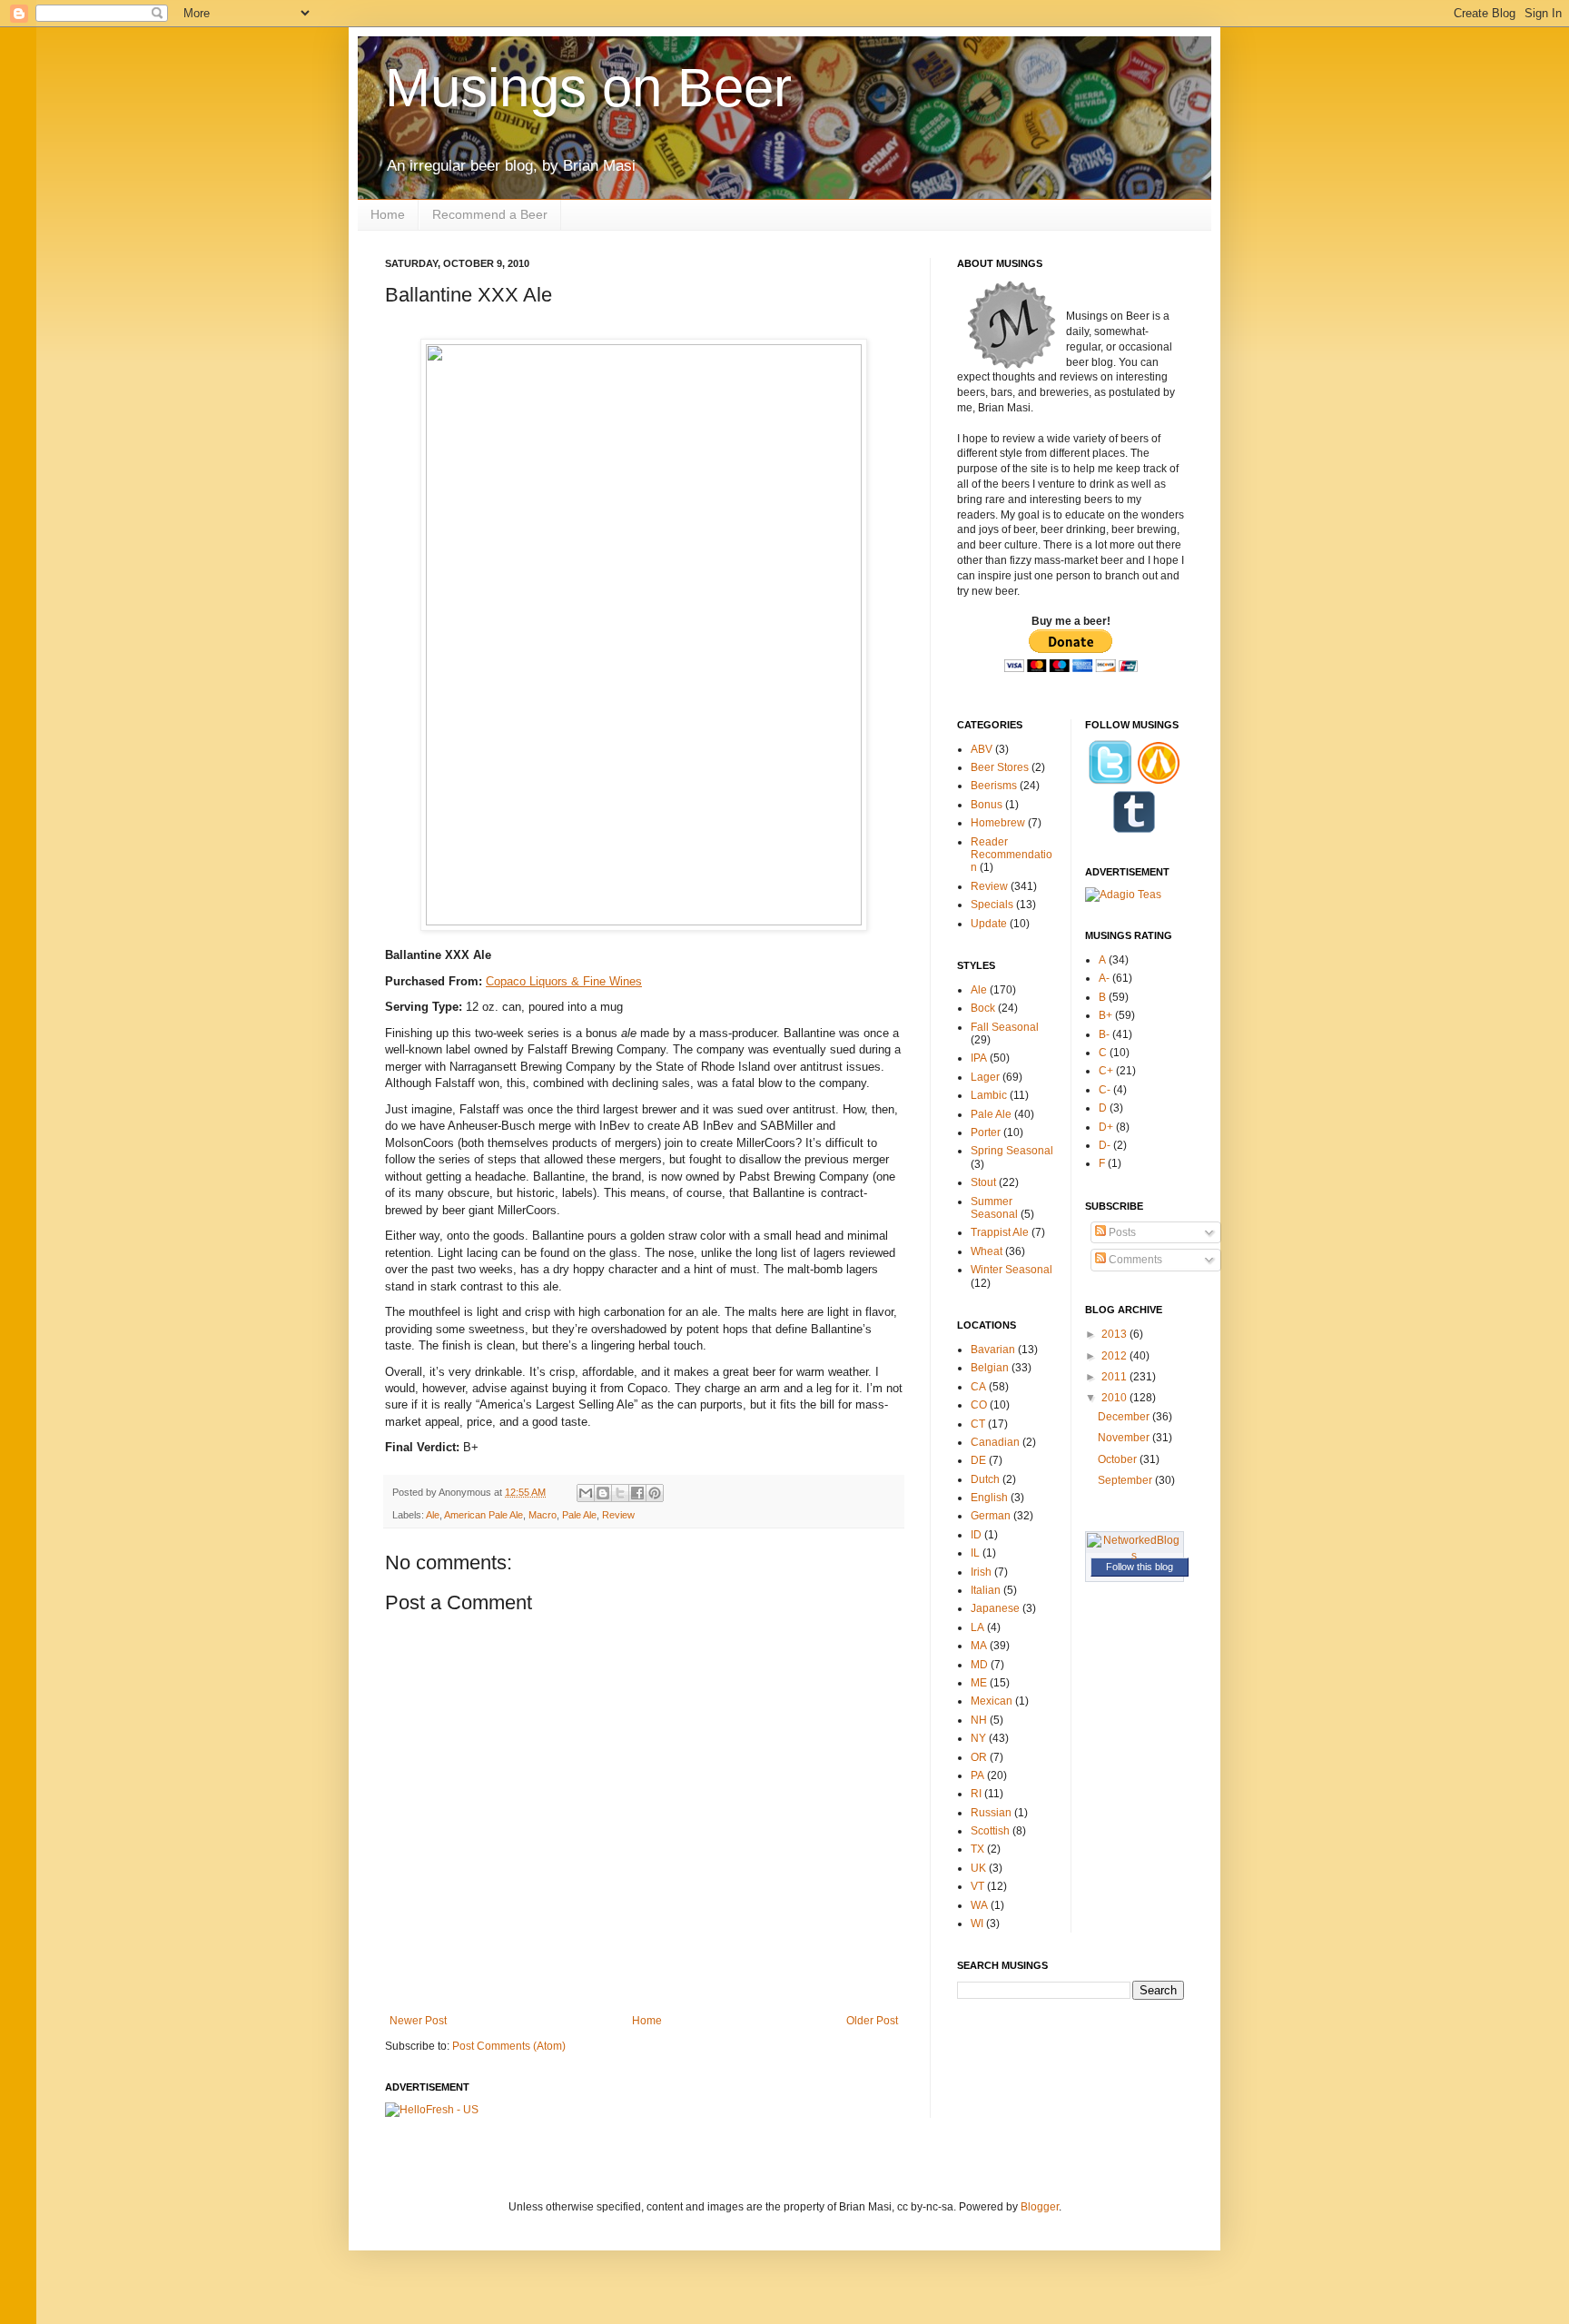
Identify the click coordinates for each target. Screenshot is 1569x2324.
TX (977, 1849)
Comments (1134, 1260)
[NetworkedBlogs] (1135, 1556)
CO (979, 1405)
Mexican (992, 1701)
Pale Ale (579, 1515)
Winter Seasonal (1011, 1270)
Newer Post (418, 2021)
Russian (991, 1813)
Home (388, 214)
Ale (433, 1515)
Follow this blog (1140, 1567)
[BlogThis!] (603, 1493)
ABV (982, 749)
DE (978, 1460)
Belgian (990, 1368)
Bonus (987, 805)
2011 (1115, 1377)
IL (975, 1553)
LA (977, 1627)
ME (979, 1683)
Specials (992, 905)
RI (976, 1794)
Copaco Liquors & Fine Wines (564, 981)
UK (978, 1868)
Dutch (985, 1479)
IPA (979, 1058)
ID (976, 1535)
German (991, 1516)
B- (1104, 1034)
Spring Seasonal (1012, 1151)
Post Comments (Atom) (509, 2046)
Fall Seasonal (1005, 1027)
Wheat (987, 1251)
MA (979, 1646)
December (1125, 1417)
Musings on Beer (588, 88)
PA (977, 1775)
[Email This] (586, 1493)
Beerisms (994, 786)
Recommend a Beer (490, 214)
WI (977, 1923)
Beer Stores (1000, 767)
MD (979, 1665)
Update (989, 924)
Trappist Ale (1000, 1232)
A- (1104, 978)
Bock (983, 1008)
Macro (543, 1515)
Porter (986, 1132)
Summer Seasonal (994, 1208)
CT (978, 1424)
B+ (1105, 1015)
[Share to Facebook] (637, 1493)
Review (618, 1515)
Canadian (995, 1442)
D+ (1106, 1127)
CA (978, 1387)
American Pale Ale (484, 1515)
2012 (1115, 1356)
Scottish (990, 1831)
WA (979, 1905)
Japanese (995, 1608)
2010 (1115, 1398)
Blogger (1040, 2207)
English (989, 1498)
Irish (981, 1572)
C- (1105, 1090)
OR (979, 1757)
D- (1105, 1145)
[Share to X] (620, 1493)
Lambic (989, 1095)
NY (978, 1738)
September (1126, 1480)
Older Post (872, 2021)
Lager (985, 1077)
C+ (1106, 1071)
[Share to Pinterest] (655, 1493)
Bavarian (993, 1350)
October (1119, 1459)
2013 (1115, 1334)
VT (977, 1886)
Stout (983, 1182)
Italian (986, 1590)
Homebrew (998, 823)
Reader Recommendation (1011, 855)
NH (979, 1720)
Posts (1121, 1232)
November (1125, 1438)
